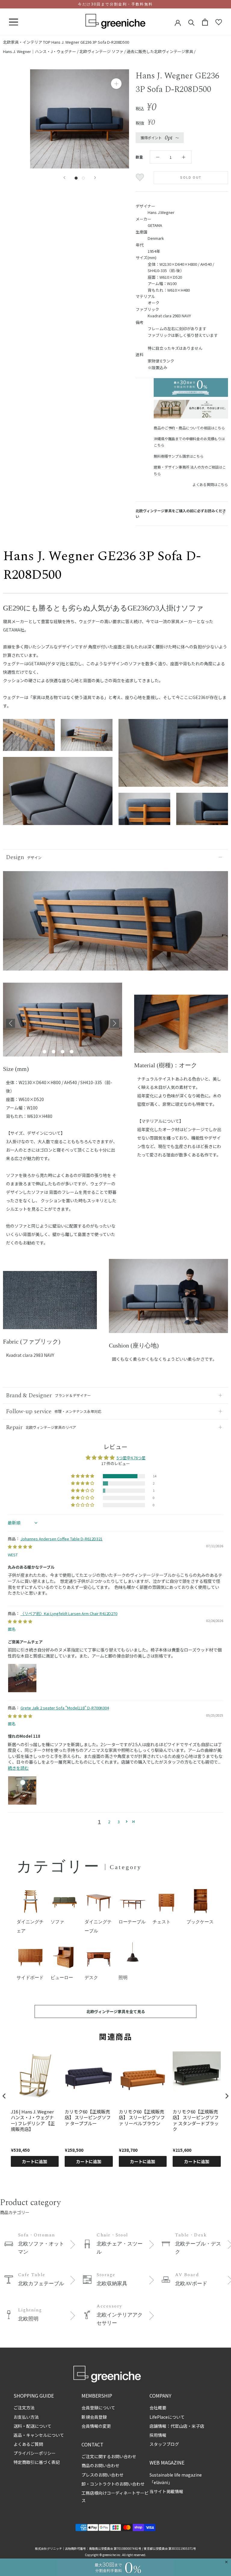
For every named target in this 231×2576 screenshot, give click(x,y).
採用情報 (158, 2435)
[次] (95, 178)
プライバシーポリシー (35, 2453)
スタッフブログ (164, 2444)
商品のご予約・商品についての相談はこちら (189, 428)
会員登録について (98, 2408)
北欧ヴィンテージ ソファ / (103, 51)
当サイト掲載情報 (166, 2491)
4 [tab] (72, 1052)
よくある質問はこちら (210, 484)
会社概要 (158, 2408)
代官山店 (179, 2426)
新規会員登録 (94, 2417)
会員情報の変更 (96, 2426)
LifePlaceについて (167, 2417)
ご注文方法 (24, 2408)
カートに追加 (35, 2161)
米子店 (198, 2426)
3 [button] (119, 1822)
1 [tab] (45, 1052)
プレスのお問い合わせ (103, 2475)
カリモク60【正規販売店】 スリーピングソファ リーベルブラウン (142, 2118)
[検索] (191, 22)
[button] (83, 1476)
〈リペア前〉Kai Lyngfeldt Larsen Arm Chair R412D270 (69, 1613)
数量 (139, 157)
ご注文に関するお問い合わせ (109, 2456)
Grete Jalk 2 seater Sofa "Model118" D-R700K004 (65, 1708)
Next (115, 1023)
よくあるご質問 (28, 2444)
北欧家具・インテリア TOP (27, 42)
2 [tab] (54, 1052)
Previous (11, 1023)
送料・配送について (32, 2426)
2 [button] (109, 1822)
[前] (64, 178)
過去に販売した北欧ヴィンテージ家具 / (161, 51)
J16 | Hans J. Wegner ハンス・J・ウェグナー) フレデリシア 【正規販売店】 (33, 2120)
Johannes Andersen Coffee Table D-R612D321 (62, 1539)
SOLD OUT (191, 178)
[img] (20, 1547)
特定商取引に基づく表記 (37, 2462)
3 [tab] (63, 1052)
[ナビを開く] (14, 22)
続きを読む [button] (18, 1768)
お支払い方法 (26, 2417)
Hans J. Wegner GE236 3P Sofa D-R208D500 (90, 42)
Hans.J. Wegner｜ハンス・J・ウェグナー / (41, 51)
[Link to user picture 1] (22, 1678)
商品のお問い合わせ (100, 2465)
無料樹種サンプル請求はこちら (179, 456)
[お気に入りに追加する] (141, 177)
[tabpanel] (63, 1023)
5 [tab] (81, 1052)
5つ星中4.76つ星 (131, 1458)
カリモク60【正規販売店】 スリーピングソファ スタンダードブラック (196, 2120)
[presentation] (4, 2096)
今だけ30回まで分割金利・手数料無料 (115, 4)
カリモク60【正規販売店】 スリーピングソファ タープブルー (88, 2118)
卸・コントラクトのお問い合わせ (113, 2484)
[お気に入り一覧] (219, 22)
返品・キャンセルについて (39, 2435)
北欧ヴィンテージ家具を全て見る (116, 2011)
